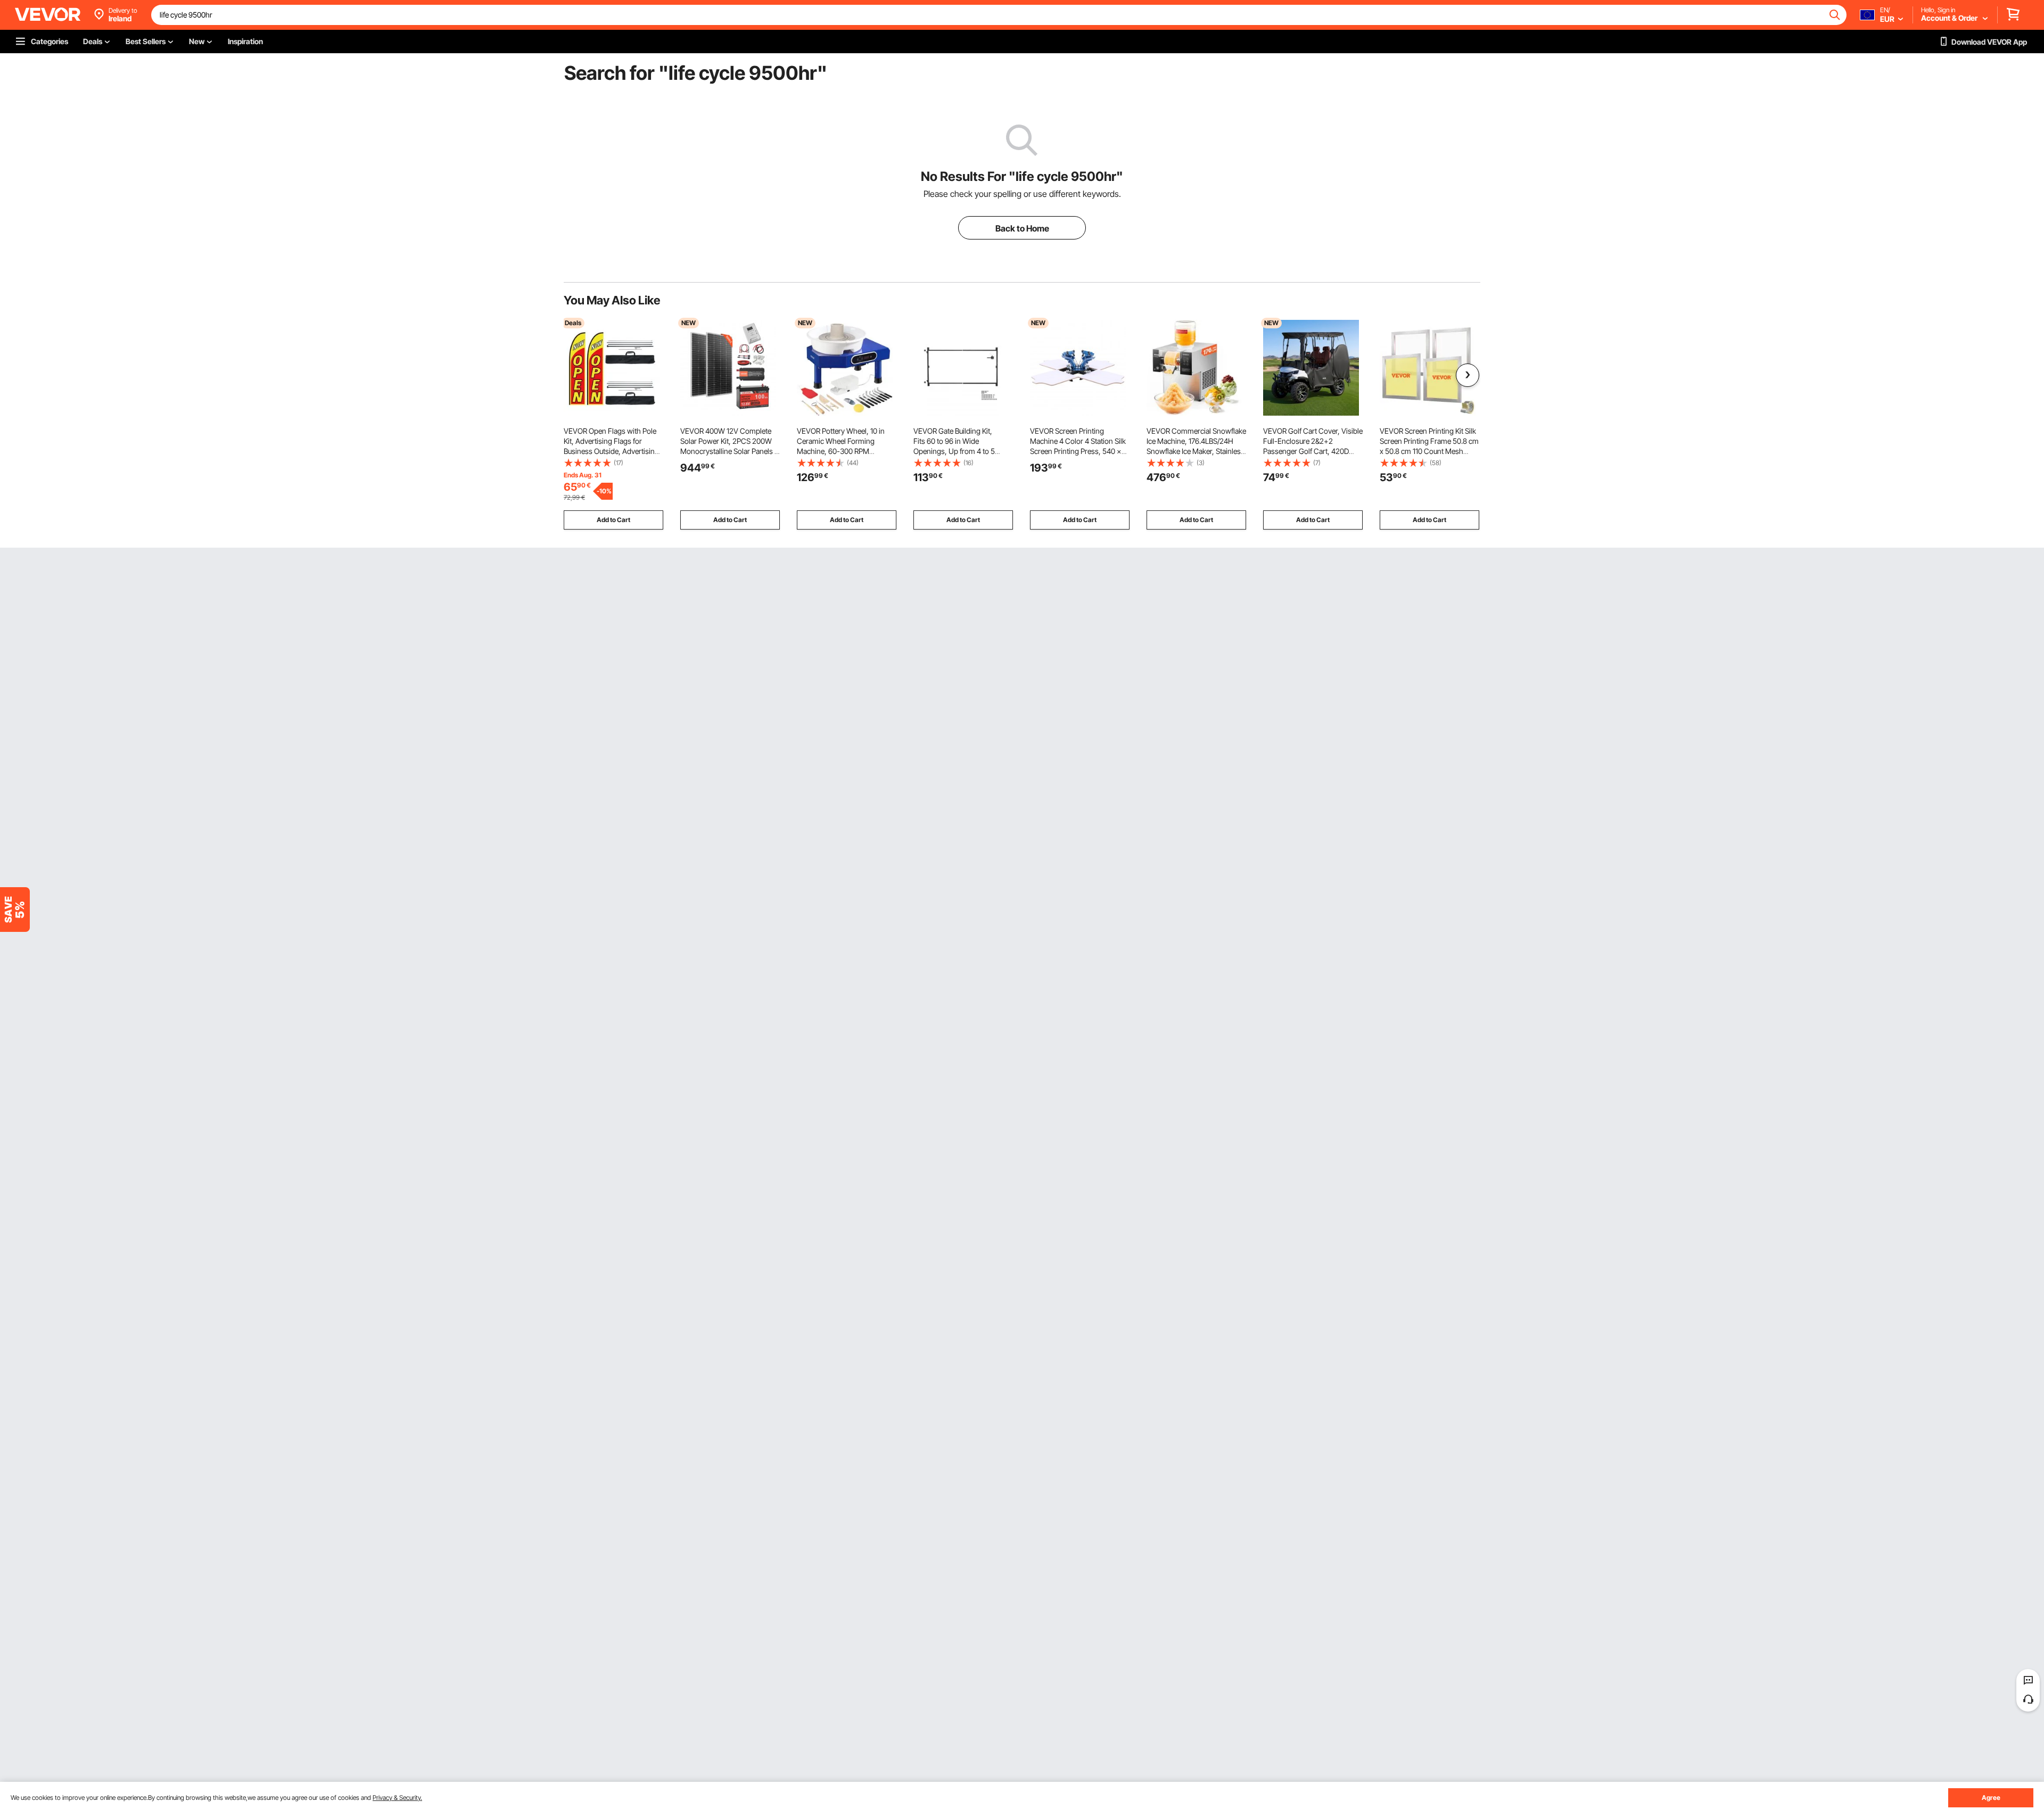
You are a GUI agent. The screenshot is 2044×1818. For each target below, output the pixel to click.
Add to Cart (613, 520)
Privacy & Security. (397, 1798)
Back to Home (1022, 228)
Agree (1991, 1798)
